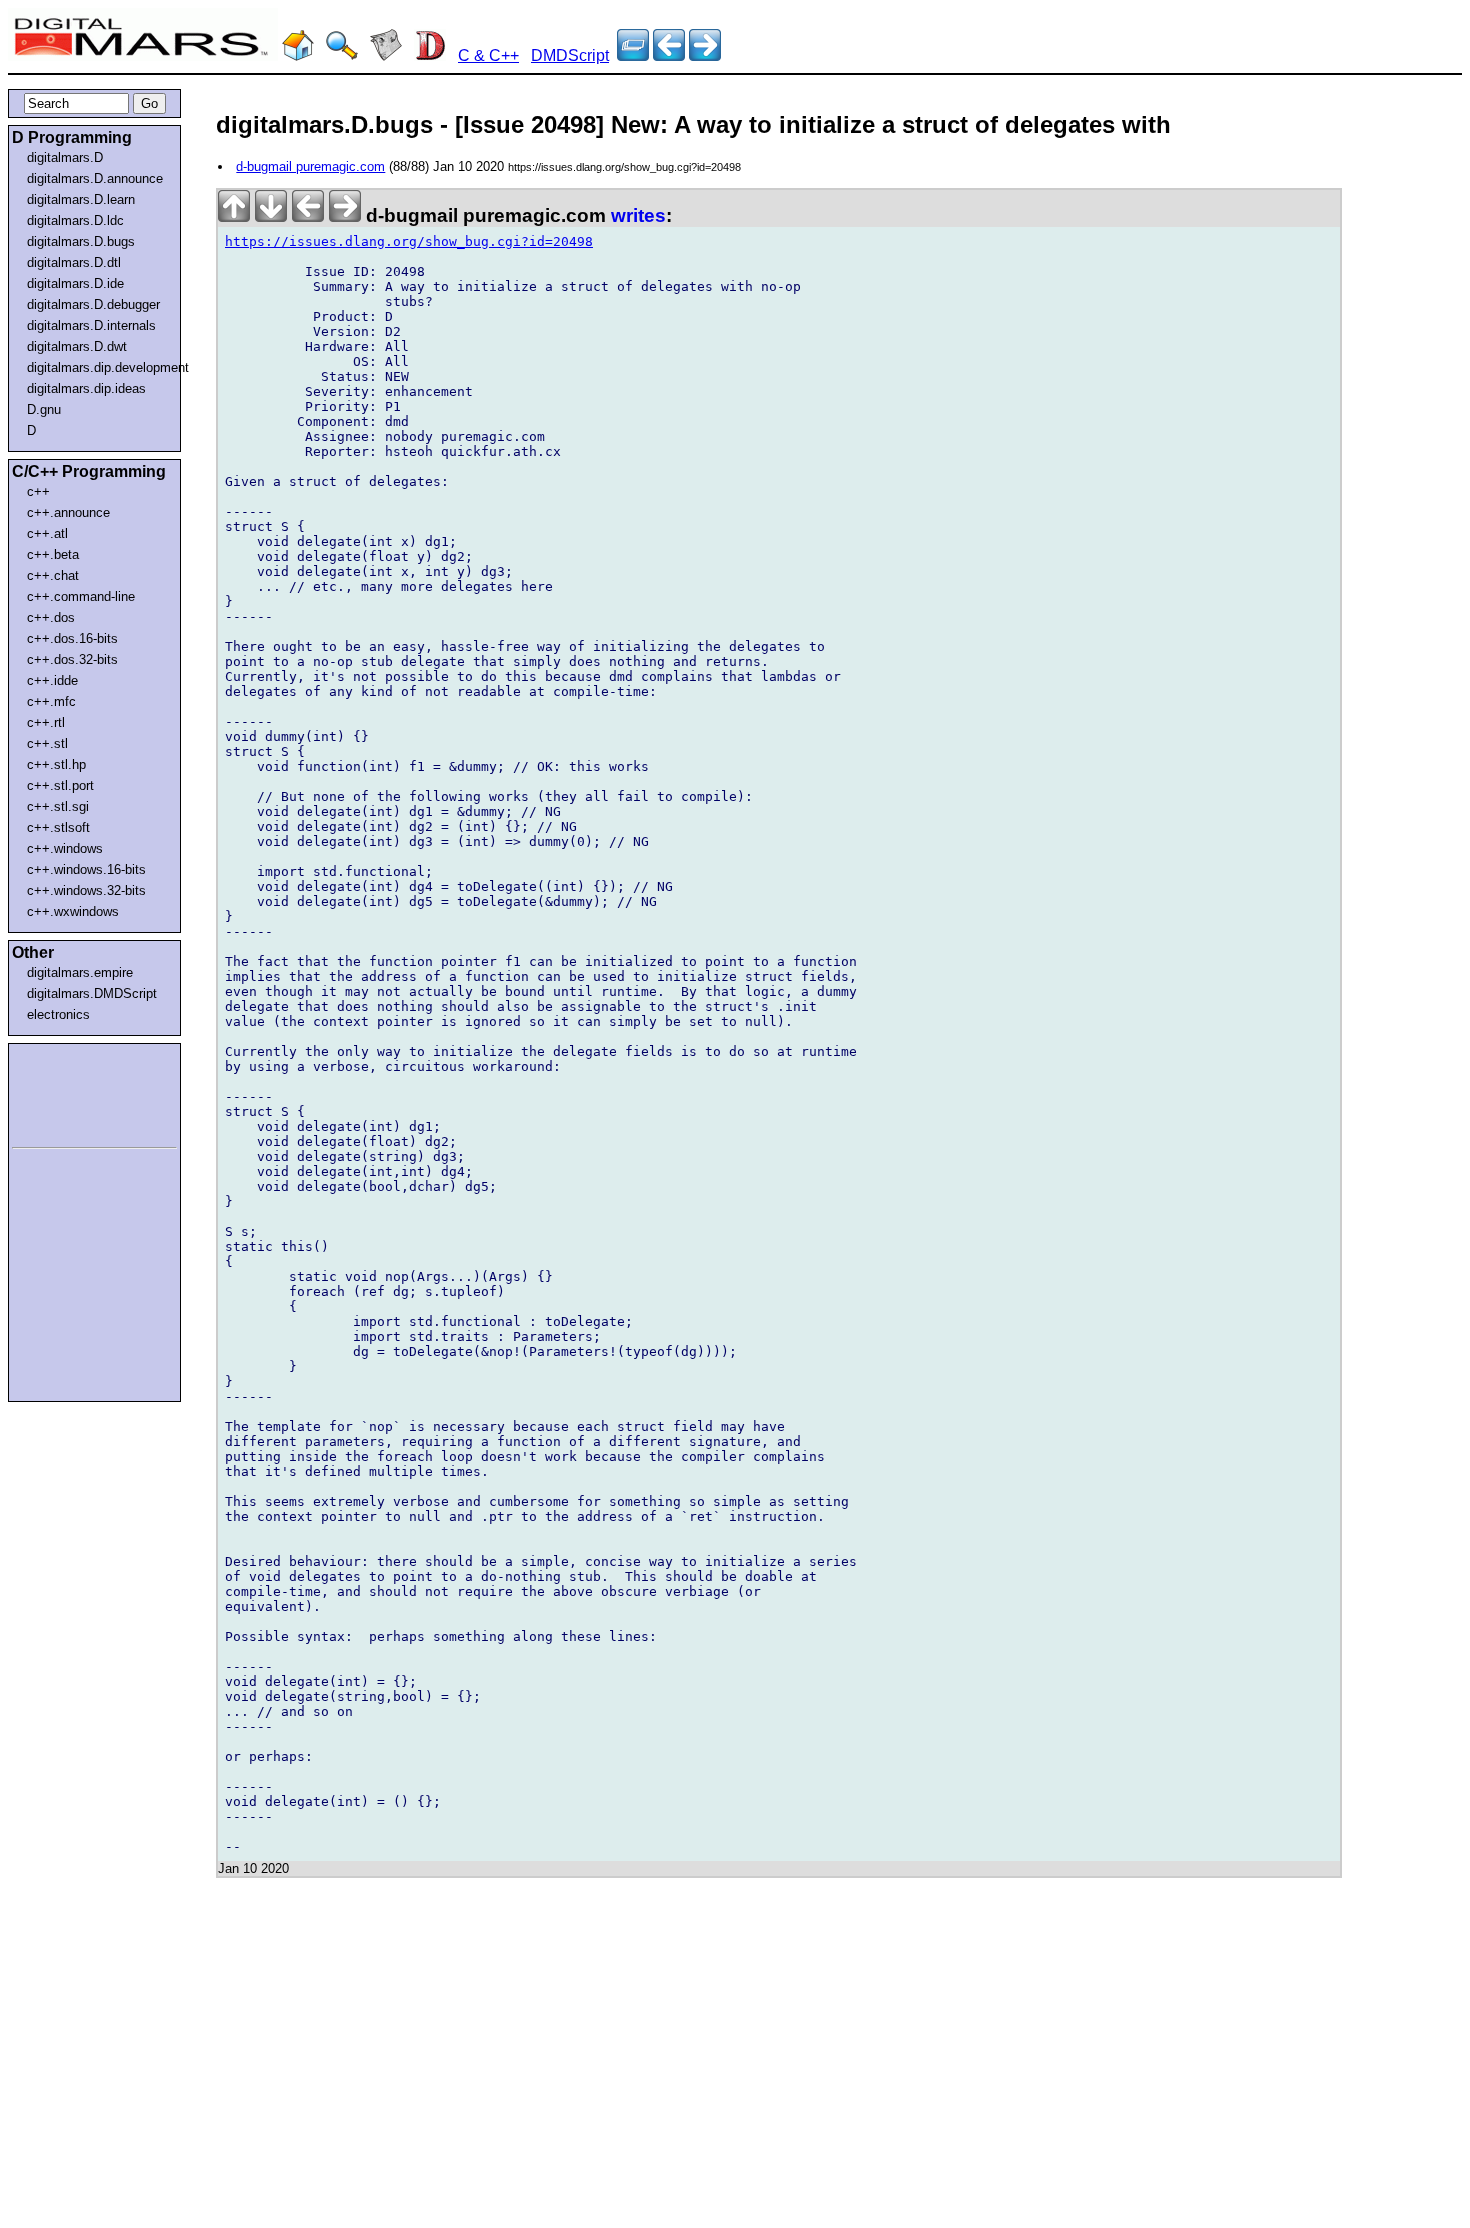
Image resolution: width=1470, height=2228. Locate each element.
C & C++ (488, 55)
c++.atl (47, 533)
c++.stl (47, 743)
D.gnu (44, 409)
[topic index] (633, 55)
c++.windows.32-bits (86, 890)
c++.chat (53, 575)
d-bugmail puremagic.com (310, 166)
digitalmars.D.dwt (77, 346)
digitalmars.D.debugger (93, 304)
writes (638, 215)
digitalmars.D (65, 157)
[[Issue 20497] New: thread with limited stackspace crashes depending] (705, 55)
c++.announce (68, 512)
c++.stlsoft (58, 827)
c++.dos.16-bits (72, 638)
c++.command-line (81, 596)
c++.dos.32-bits (72, 659)
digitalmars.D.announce (95, 178)
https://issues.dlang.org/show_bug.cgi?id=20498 (409, 241)
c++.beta (53, 554)
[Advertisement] (72, 1092)
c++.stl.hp (56, 764)
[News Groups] (386, 55)
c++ (38, 491)
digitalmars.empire (80, 972)
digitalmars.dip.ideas (86, 388)
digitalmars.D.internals (91, 325)
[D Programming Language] (430, 55)
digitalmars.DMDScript (92, 993)
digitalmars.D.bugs (81, 241)
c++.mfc (51, 701)
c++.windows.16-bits (86, 869)
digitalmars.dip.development (98, 367)
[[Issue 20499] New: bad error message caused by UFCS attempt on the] (669, 55)
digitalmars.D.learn (81, 199)
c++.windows (65, 848)
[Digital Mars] (298, 55)
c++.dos (51, 617)
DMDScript (570, 55)
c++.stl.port (60, 785)
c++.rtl (46, 722)
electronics (58, 1014)
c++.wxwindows (73, 911)
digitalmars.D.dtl (74, 262)
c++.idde (52, 680)
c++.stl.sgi (58, 806)
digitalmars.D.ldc (75, 220)
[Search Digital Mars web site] (342, 55)
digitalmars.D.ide (75, 283)
